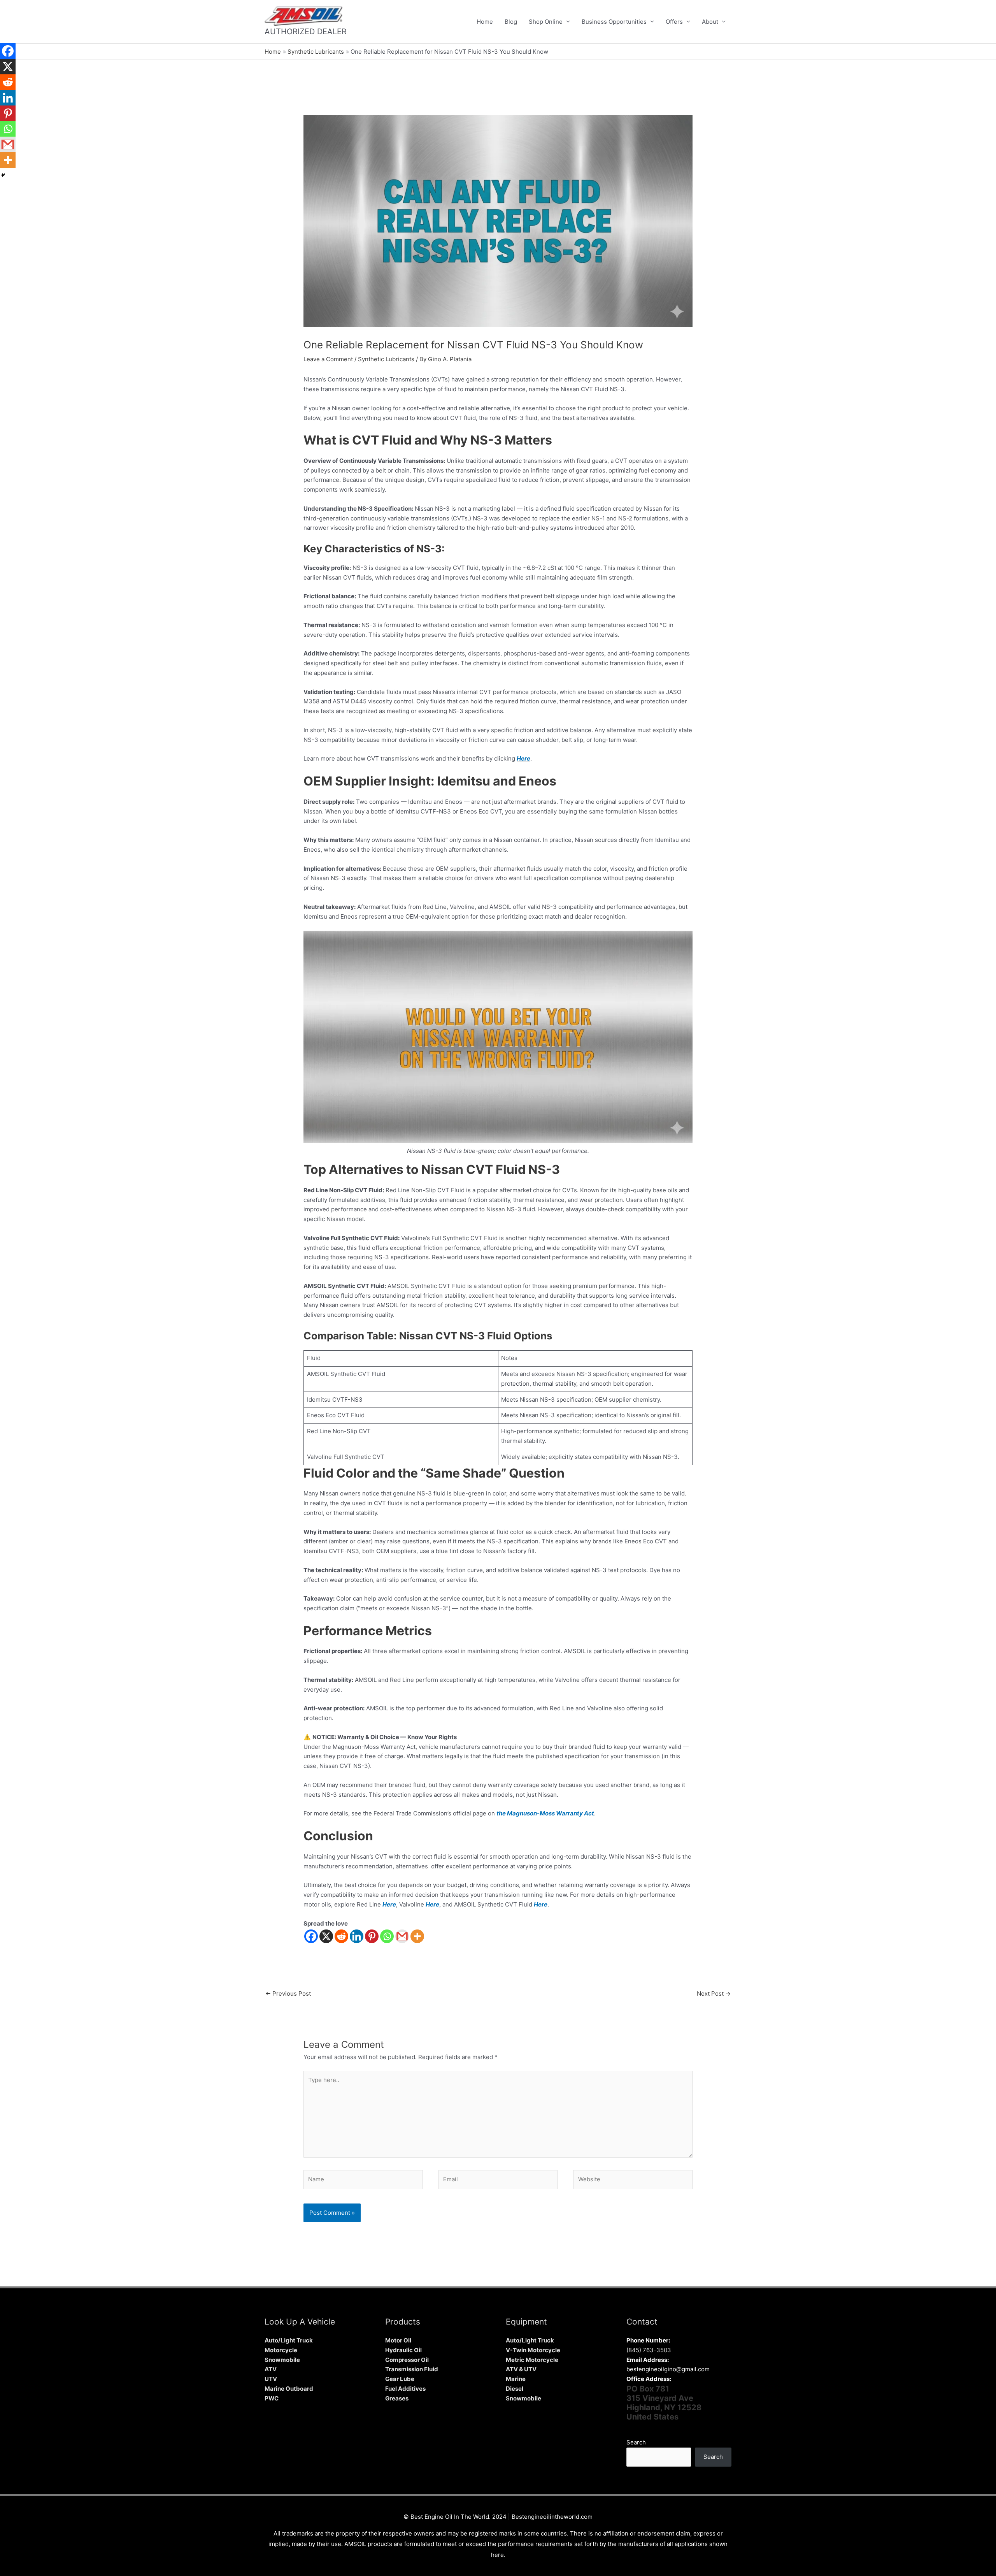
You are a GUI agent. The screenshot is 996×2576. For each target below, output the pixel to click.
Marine (516, 2379)
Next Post (714, 1994)
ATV (271, 2369)
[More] (417, 1936)
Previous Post (288, 1994)
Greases (397, 2398)
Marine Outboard (289, 2389)
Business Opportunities (614, 22)
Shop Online (546, 22)
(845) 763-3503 (649, 2350)
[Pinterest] (372, 1936)
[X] (326, 1936)
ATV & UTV (521, 2369)
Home (485, 22)
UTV (271, 2379)
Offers (674, 22)
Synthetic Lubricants (386, 359)
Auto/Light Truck (289, 2340)
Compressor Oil (407, 2360)
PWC (272, 2398)
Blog (511, 22)
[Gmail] (402, 1936)
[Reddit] (341, 1936)
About (710, 22)
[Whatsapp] (387, 1936)
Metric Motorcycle (532, 2360)
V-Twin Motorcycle (533, 2350)
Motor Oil (398, 2340)
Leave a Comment (328, 359)
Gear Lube (400, 2379)
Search (636, 2442)
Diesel (515, 2389)
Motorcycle (281, 2350)
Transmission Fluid (412, 2369)
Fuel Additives (405, 2389)
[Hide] (3, 175)
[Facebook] (311, 1936)
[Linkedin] (357, 1936)
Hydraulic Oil (403, 2350)
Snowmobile (282, 2360)
